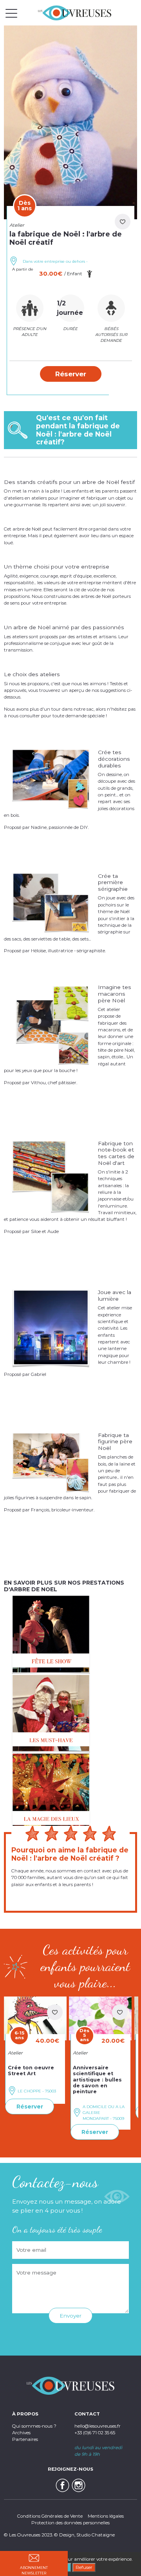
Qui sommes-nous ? (34, 2426)
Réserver (30, 2107)
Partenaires (25, 2439)
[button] (71, 374)
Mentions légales (106, 2516)
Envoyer (70, 2316)
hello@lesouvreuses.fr (98, 2426)
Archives (21, 2433)
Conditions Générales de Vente (50, 2516)
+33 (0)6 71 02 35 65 (95, 2433)
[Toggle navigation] (11, 13)
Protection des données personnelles (70, 2523)
